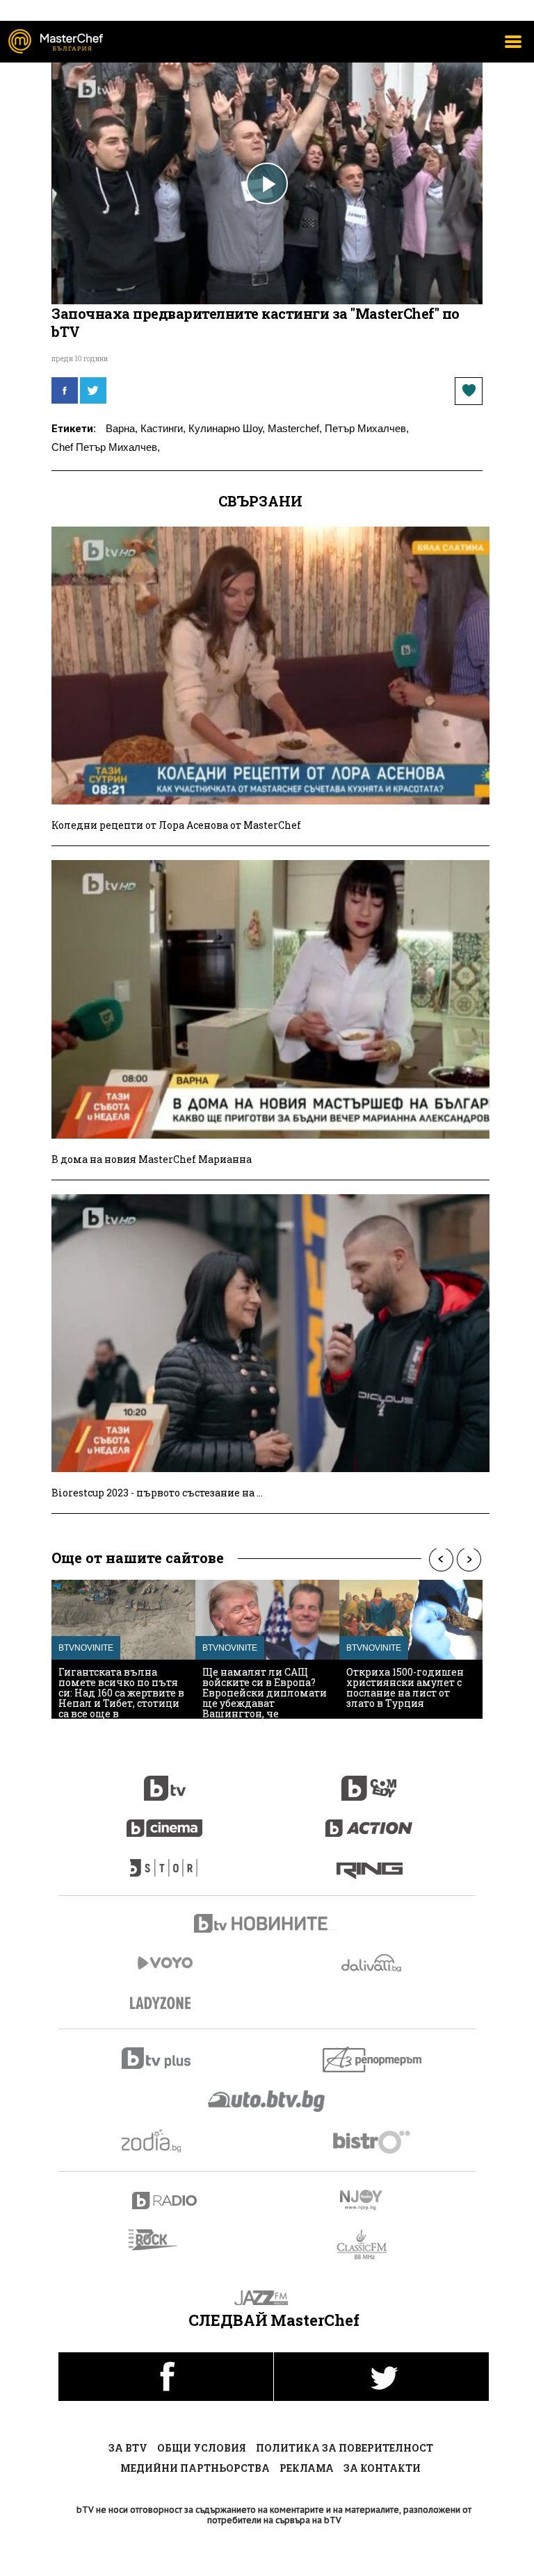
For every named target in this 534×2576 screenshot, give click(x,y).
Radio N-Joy (373, 2199)
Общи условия (202, 2448)
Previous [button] (441, 1559)
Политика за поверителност (345, 2448)
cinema (165, 1821)
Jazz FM (267, 2298)
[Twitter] (93, 390)
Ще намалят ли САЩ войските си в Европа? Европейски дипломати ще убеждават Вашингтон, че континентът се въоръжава (265, 1703)
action (369, 1821)
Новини (267, 1925)
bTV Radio (165, 2201)
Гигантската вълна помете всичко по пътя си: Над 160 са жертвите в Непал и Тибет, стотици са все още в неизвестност (121, 1698)
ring (370, 1861)
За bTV (128, 2448)
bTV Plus (165, 2058)
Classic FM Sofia (370, 2245)
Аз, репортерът (373, 2059)
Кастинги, (163, 428)
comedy (369, 1781)
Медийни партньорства (195, 2468)
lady (165, 1861)
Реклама (307, 2468)
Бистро (373, 2141)
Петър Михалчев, (367, 428)
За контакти (382, 2468)
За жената (165, 2004)
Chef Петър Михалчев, (106, 447)
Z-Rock (162, 2240)
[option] (123, 1649)
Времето (373, 1963)
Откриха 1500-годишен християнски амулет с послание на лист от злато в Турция (405, 1687)
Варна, (122, 428)
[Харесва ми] (469, 391)
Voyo (165, 1963)
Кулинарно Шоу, (227, 428)
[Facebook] (65, 390)
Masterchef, (295, 428)
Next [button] (469, 1559)
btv (165, 1781)
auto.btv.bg (267, 2101)
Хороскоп (165, 2141)
